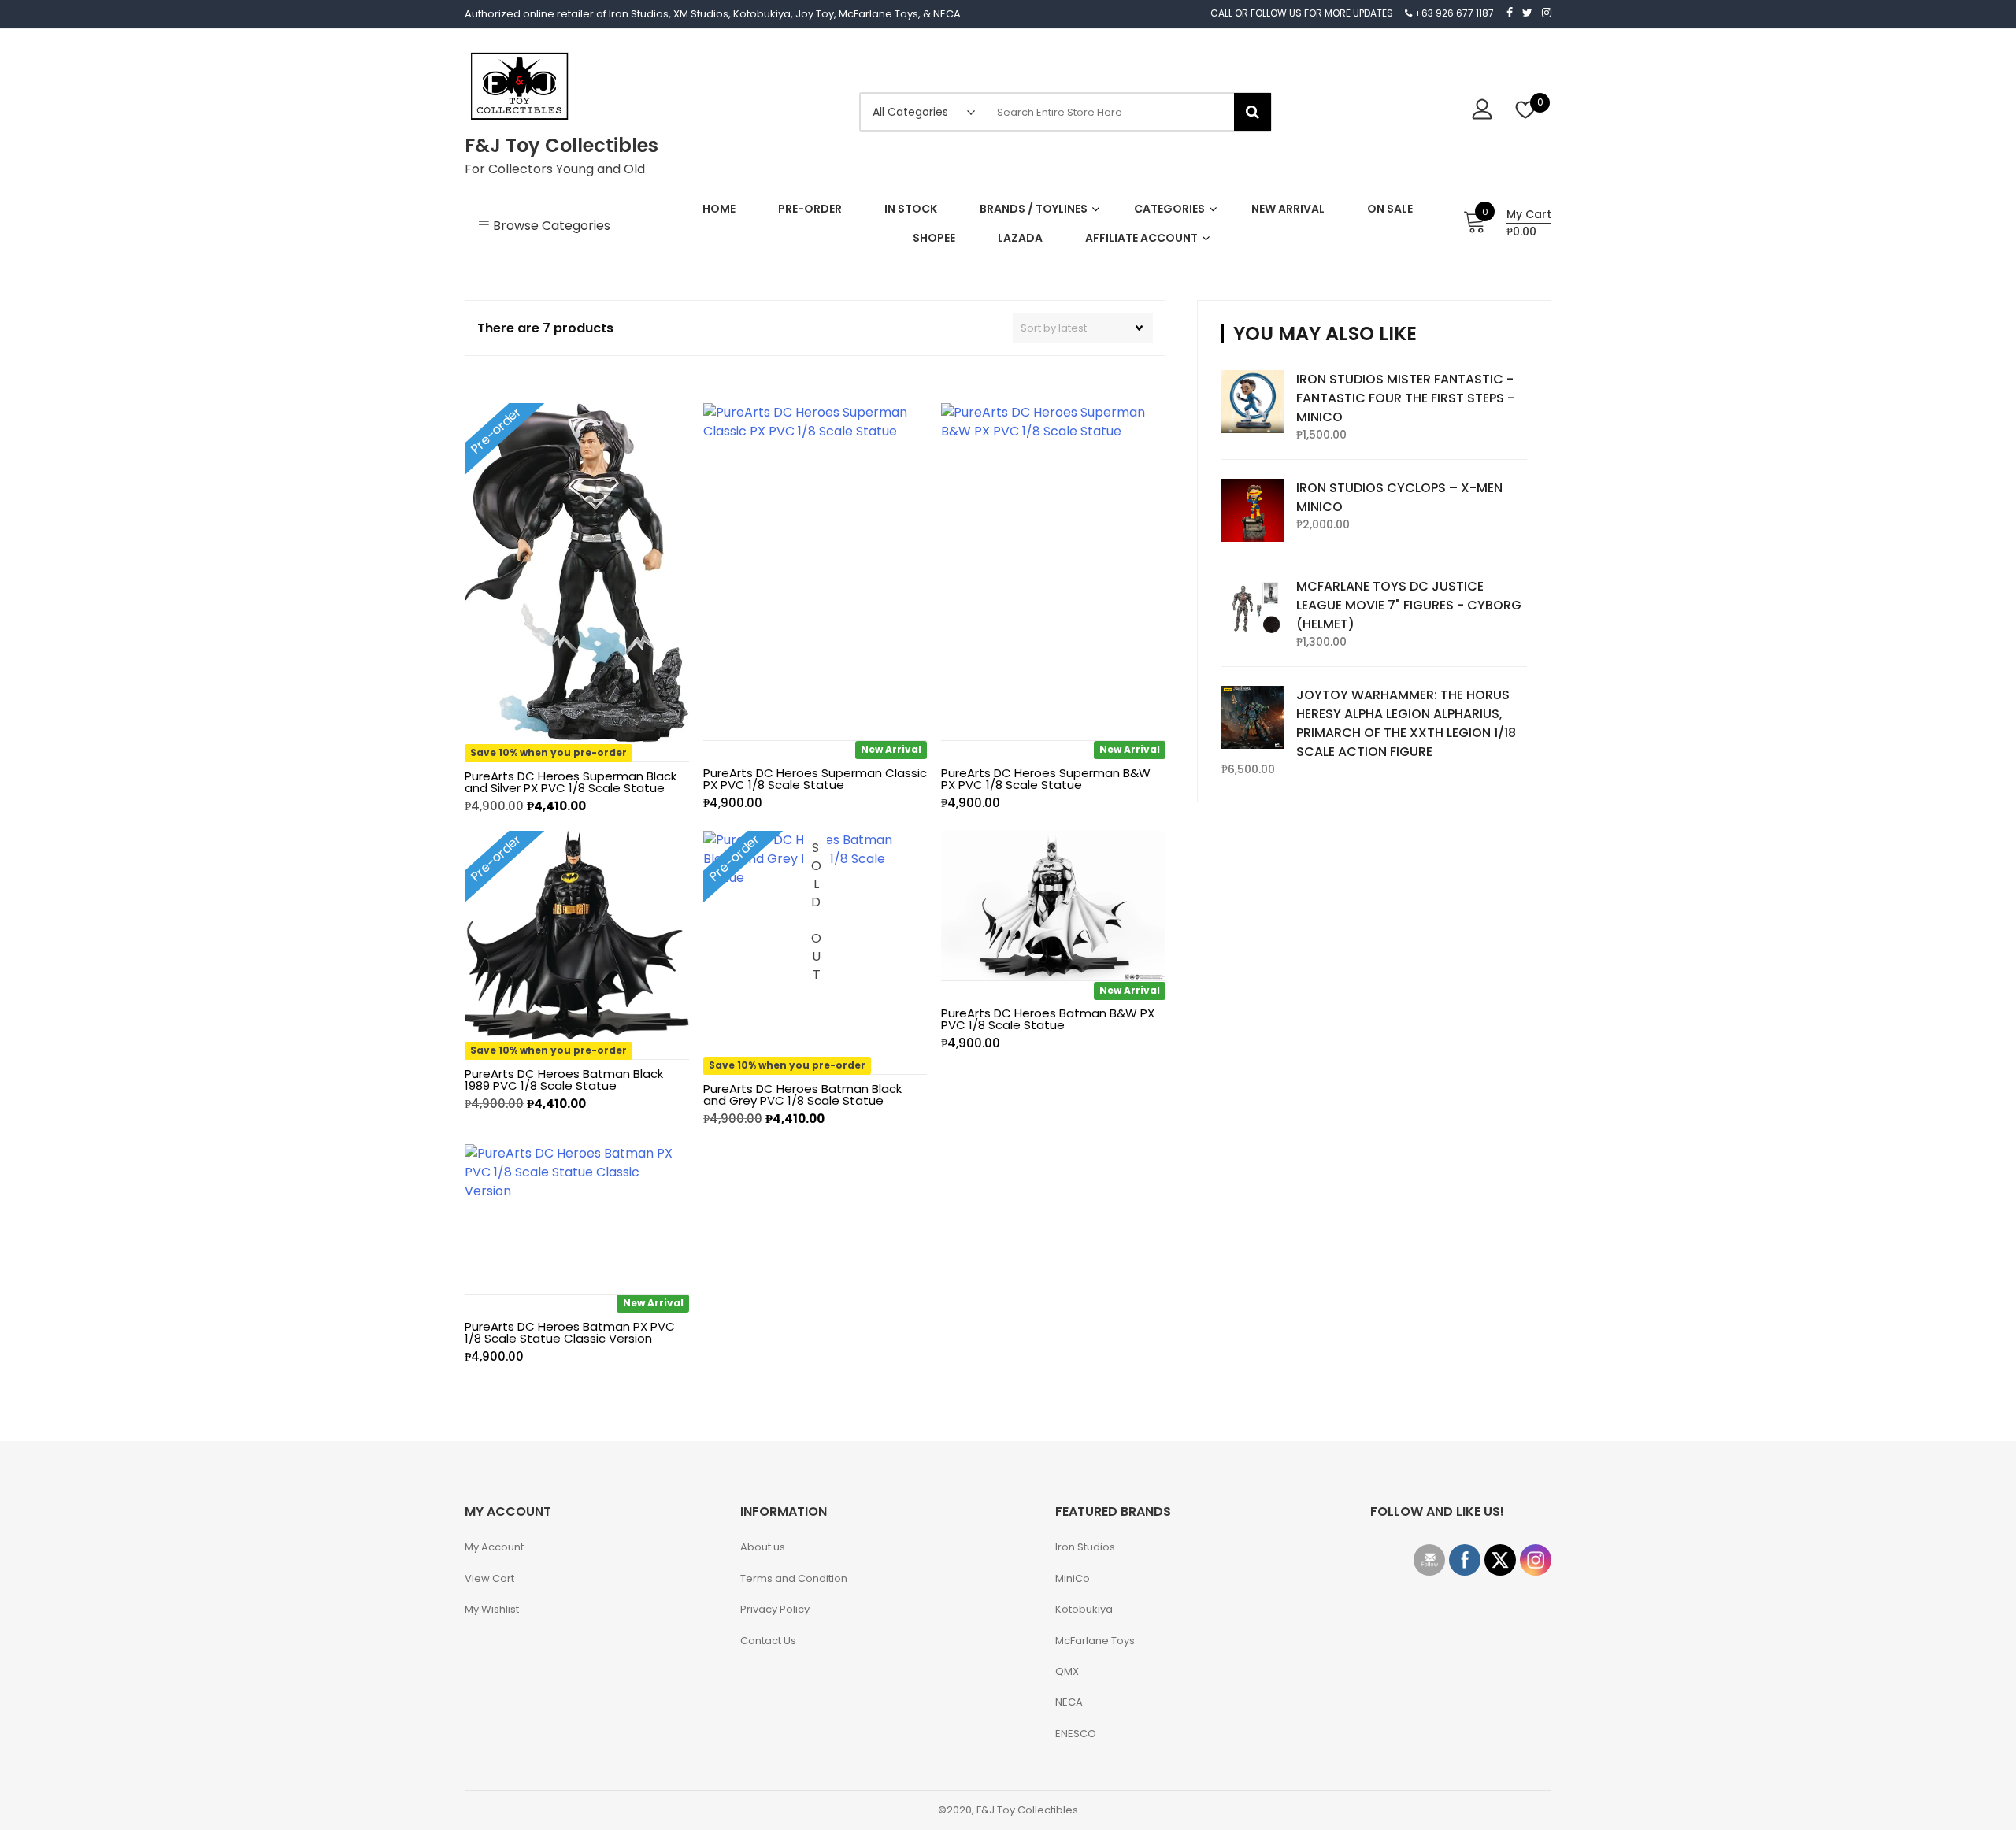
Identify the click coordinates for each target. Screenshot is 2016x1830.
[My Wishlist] (1526, 111)
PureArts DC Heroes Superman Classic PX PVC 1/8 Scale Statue (815, 779)
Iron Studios (1085, 1547)
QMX (1067, 1671)
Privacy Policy (775, 1609)
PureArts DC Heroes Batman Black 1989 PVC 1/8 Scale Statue (564, 1080)
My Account (494, 1547)
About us (763, 1547)
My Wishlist (492, 1609)
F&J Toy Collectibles (561, 145)
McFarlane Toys (1095, 1641)
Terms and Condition (794, 1578)
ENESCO (1076, 1734)
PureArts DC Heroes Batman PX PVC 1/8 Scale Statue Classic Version (570, 1332)
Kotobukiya (1084, 1609)
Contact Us (768, 1641)
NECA (1069, 1702)
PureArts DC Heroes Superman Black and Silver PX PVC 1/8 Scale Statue (571, 782)
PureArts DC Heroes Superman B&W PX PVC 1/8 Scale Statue (1046, 779)
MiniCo (1073, 1578)
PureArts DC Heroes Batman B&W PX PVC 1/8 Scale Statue (1048, 1019)
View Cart (489, 1578)
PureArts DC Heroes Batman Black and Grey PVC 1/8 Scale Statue (802, 1095)
